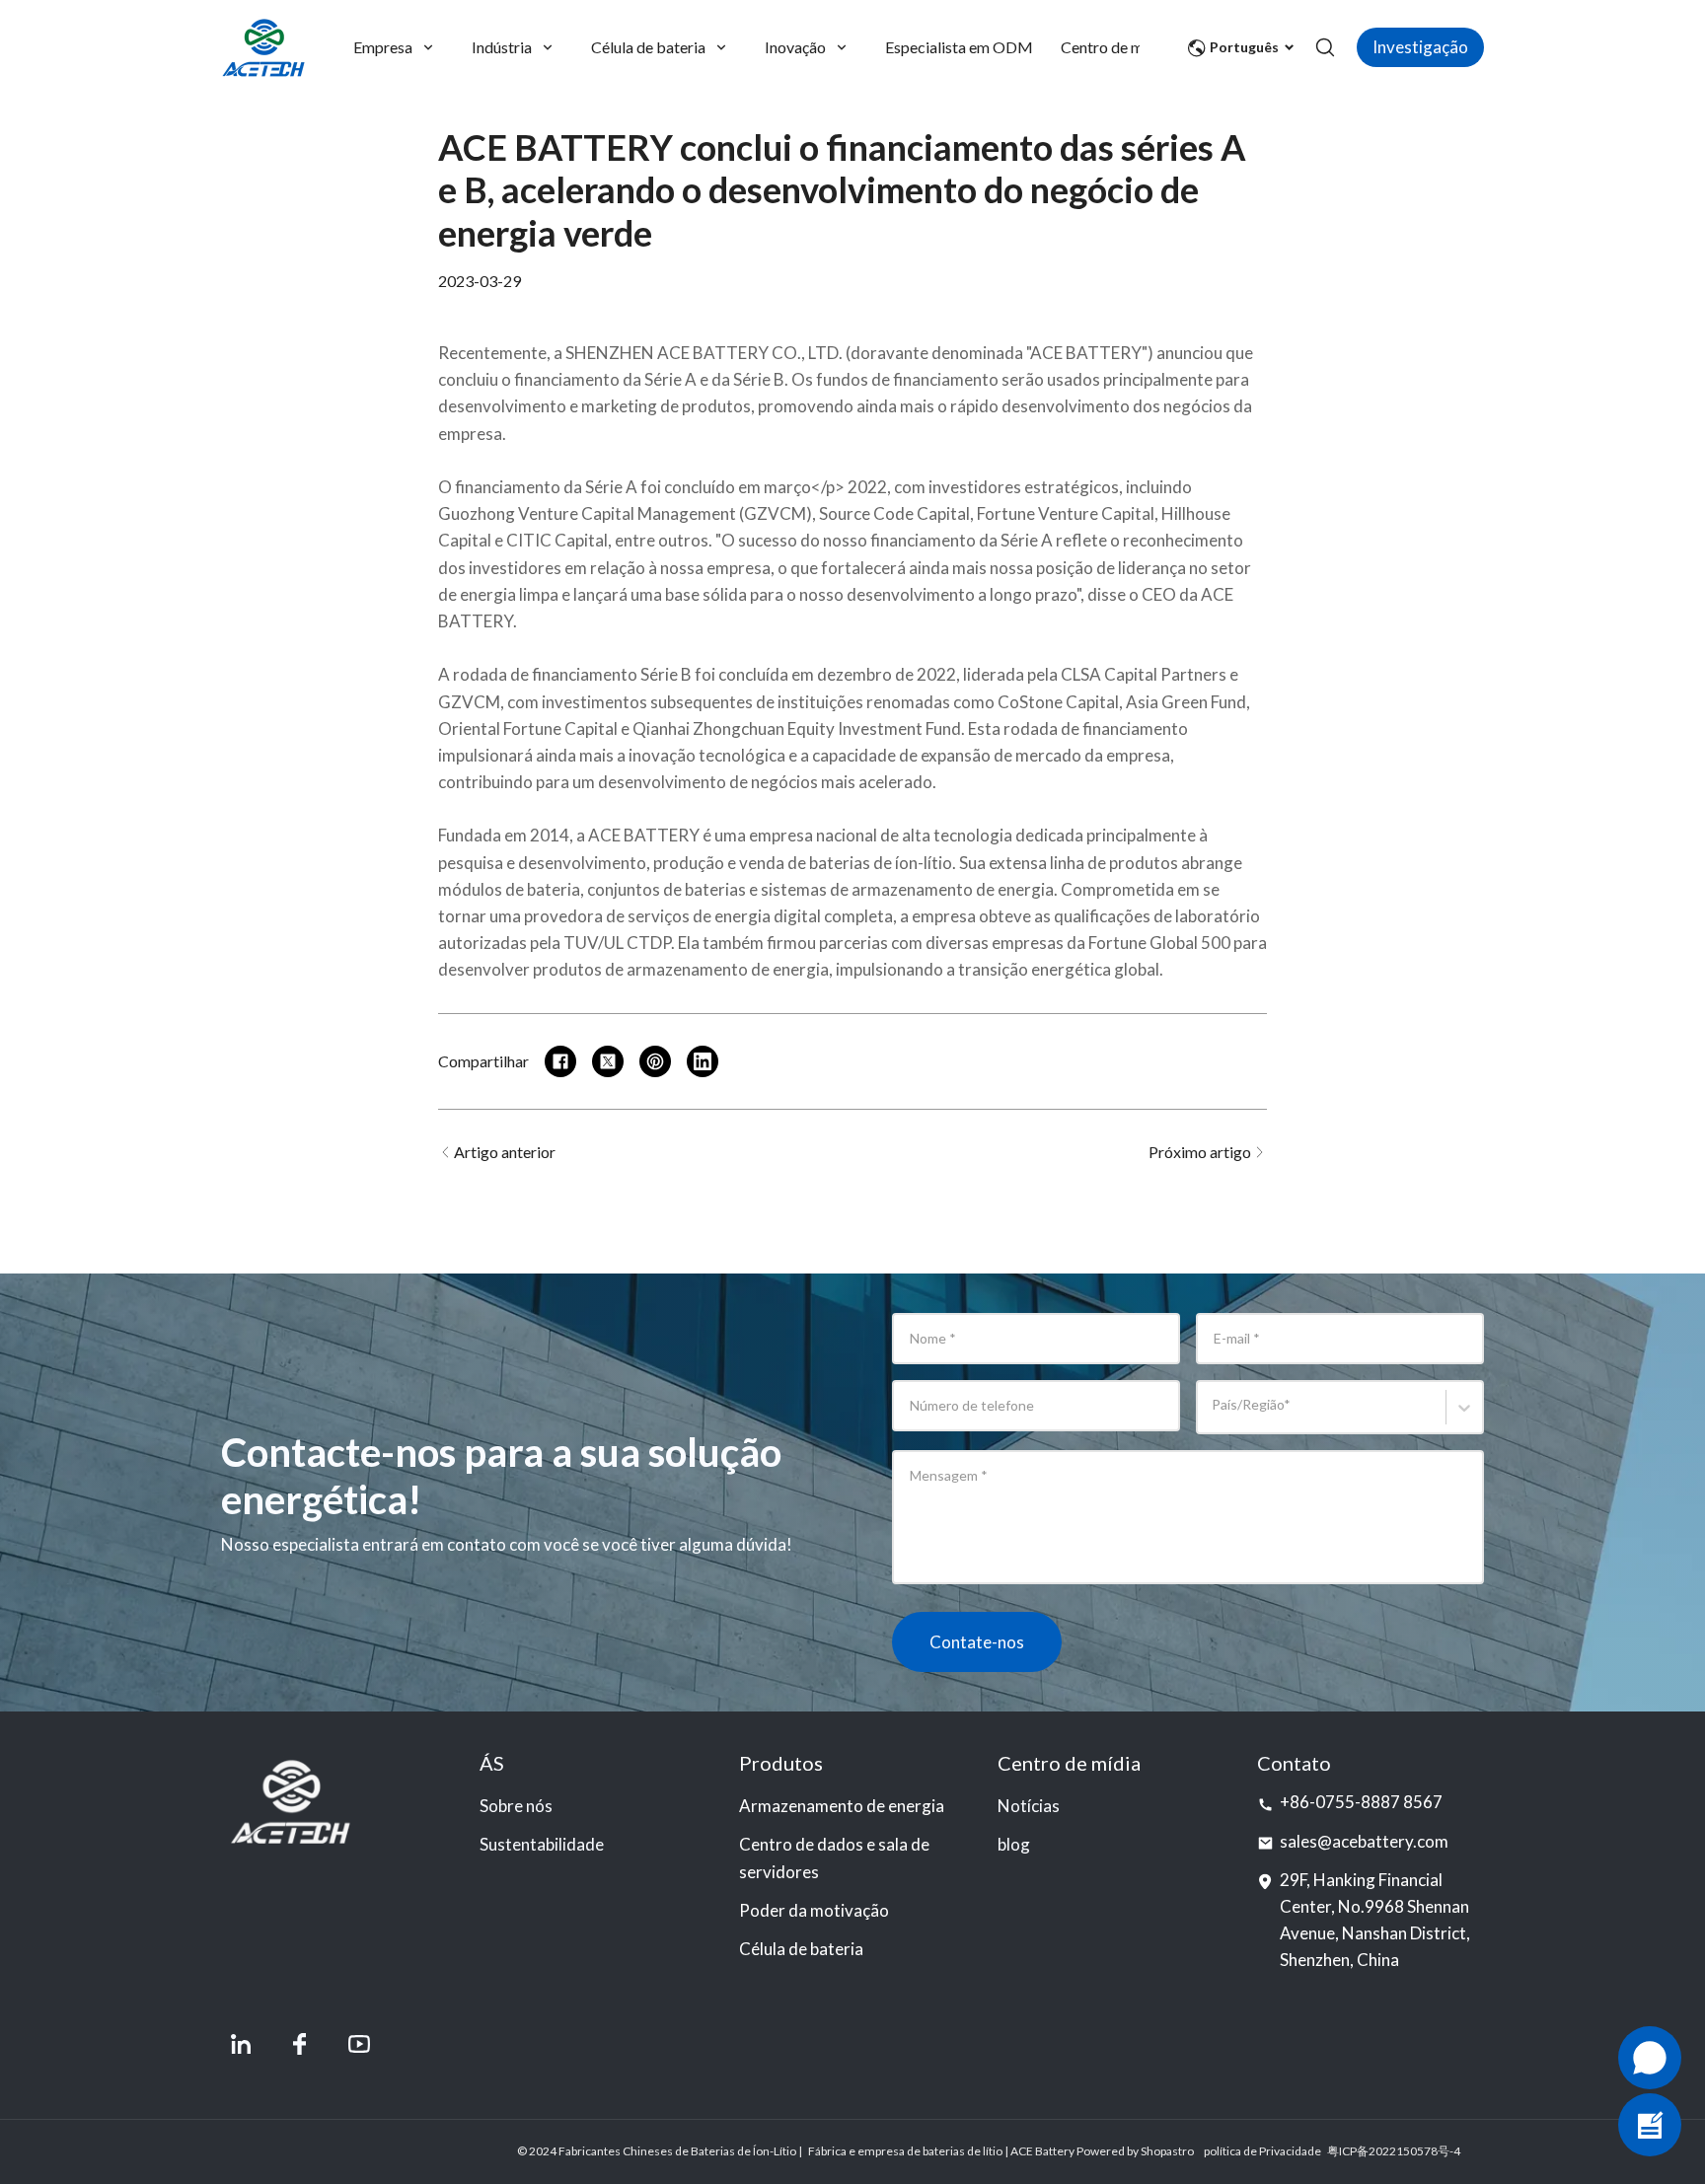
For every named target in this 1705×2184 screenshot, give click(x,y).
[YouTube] (359, 2044)
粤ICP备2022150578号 (1388, 2151)
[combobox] (1215, 1416)
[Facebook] (300, 2044)
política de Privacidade (1262, 2151)
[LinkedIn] (241, 2044)
